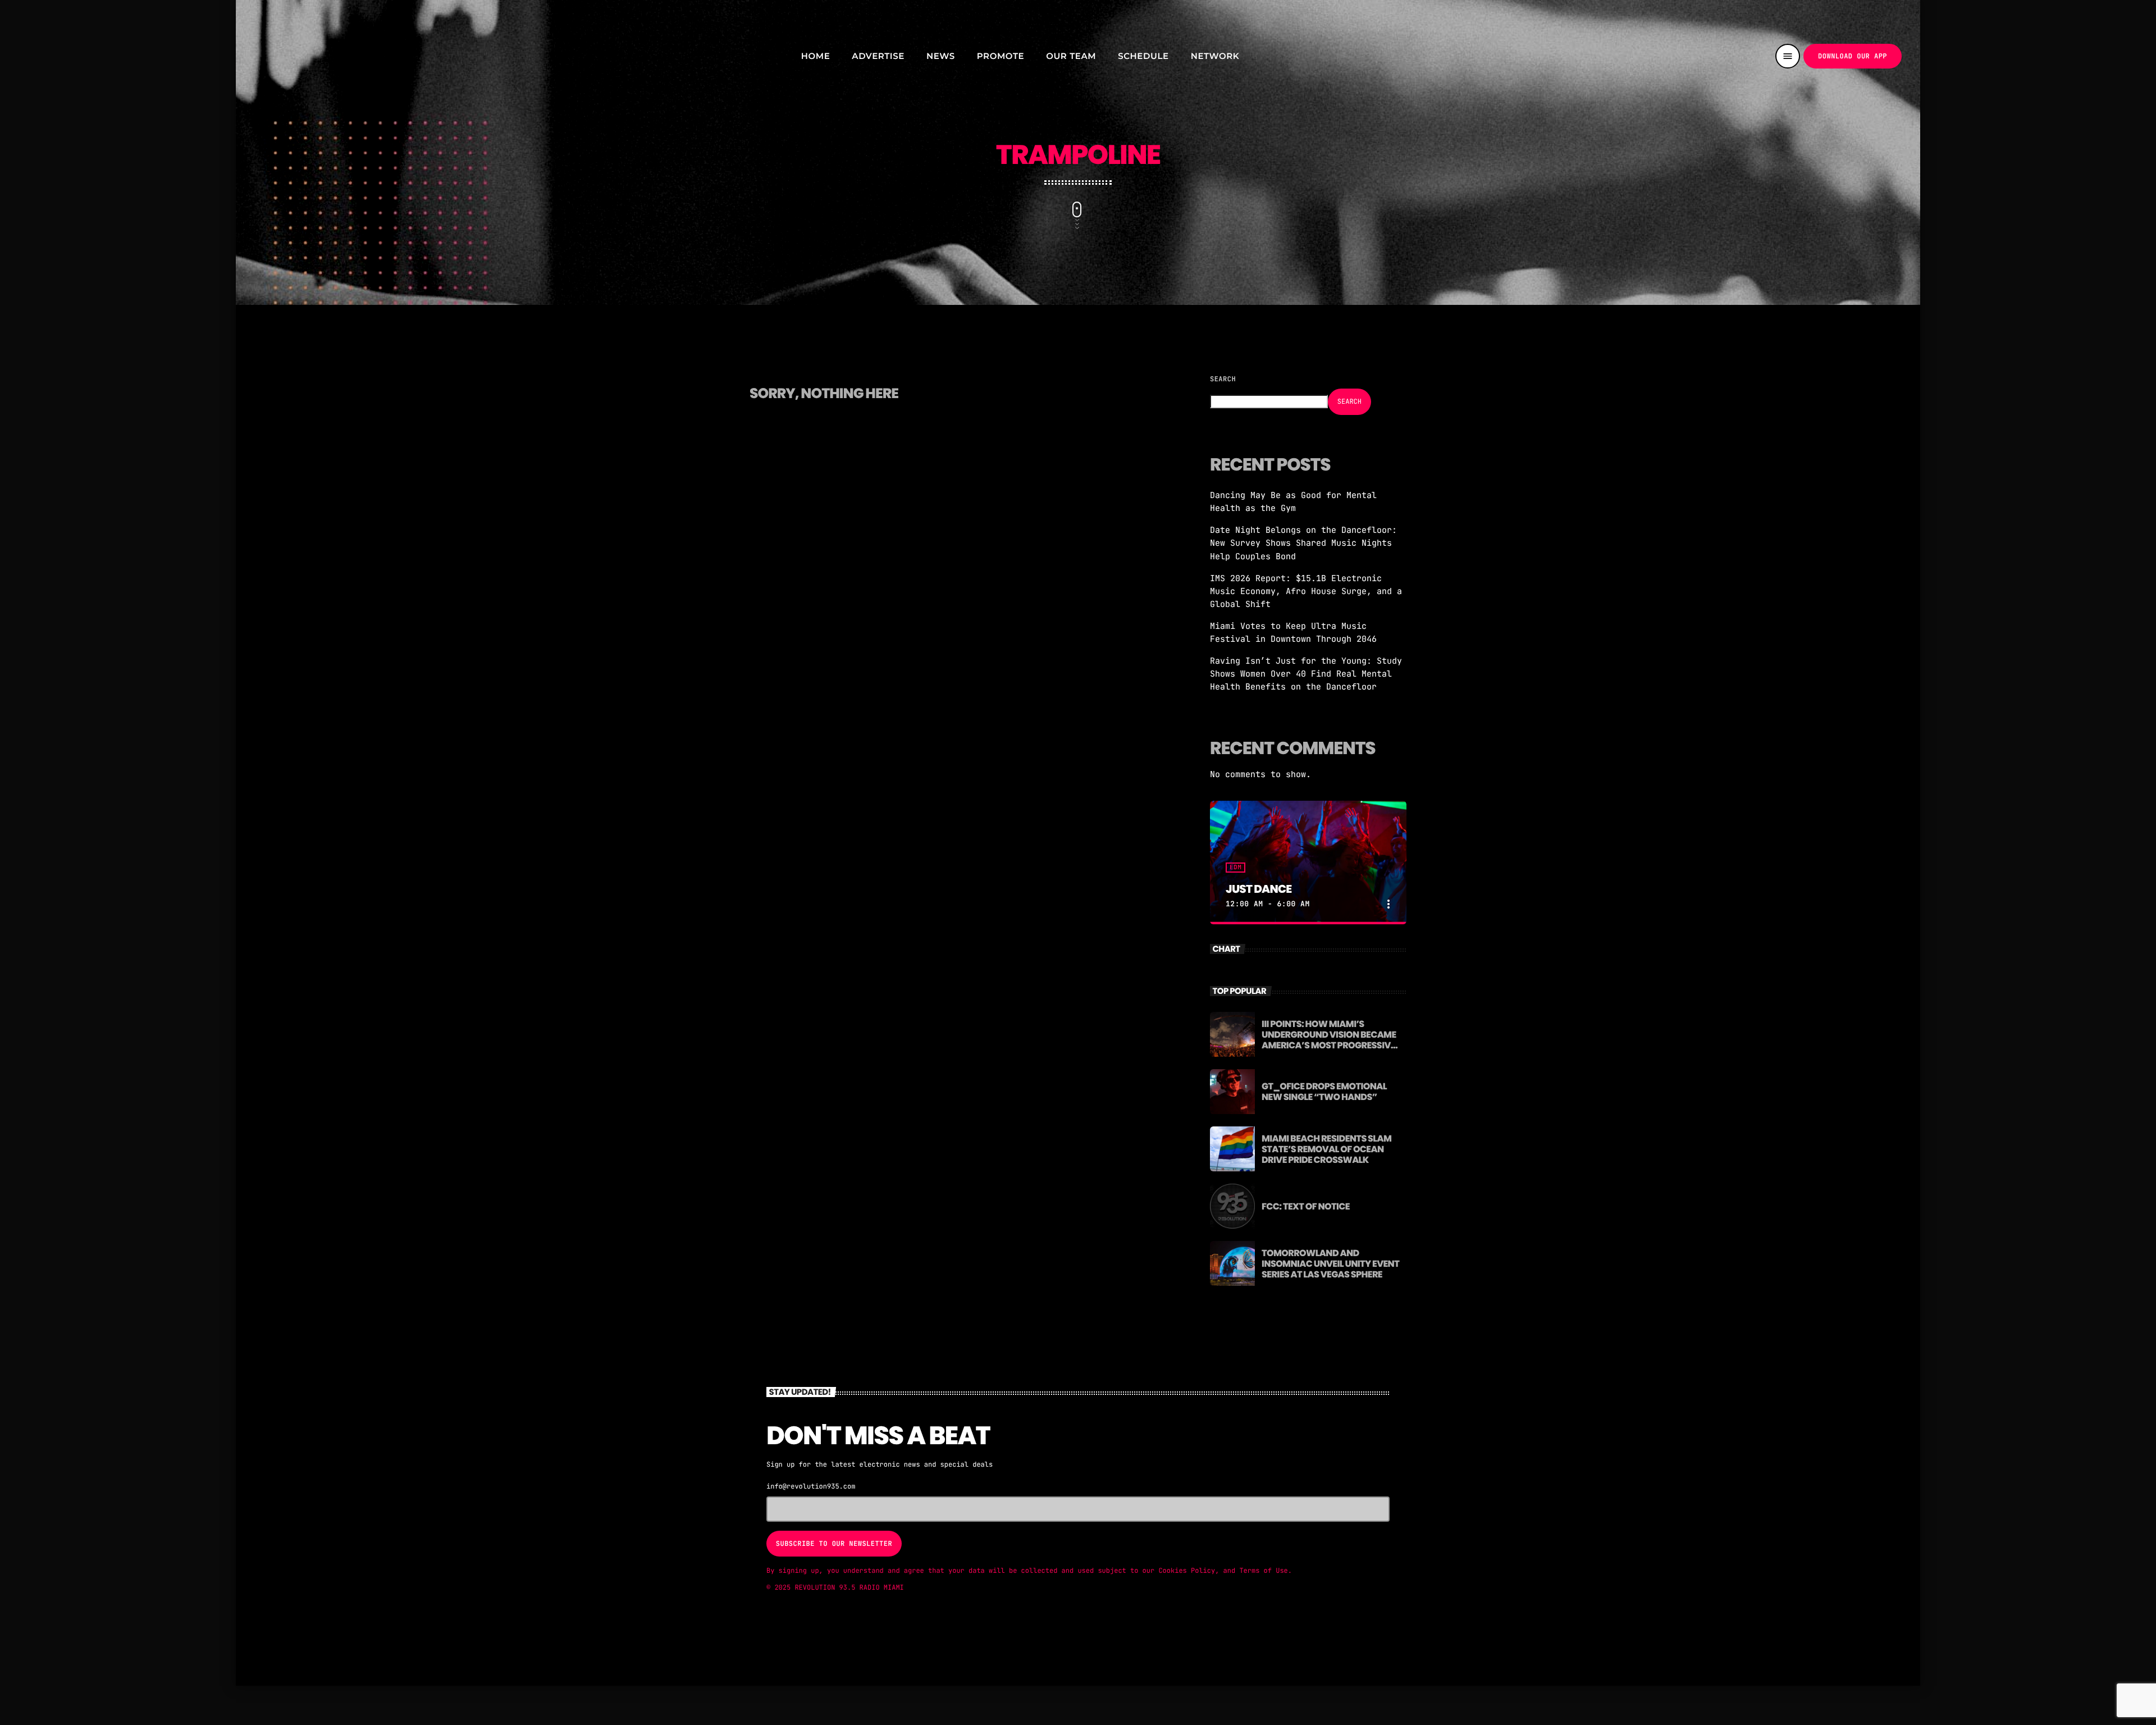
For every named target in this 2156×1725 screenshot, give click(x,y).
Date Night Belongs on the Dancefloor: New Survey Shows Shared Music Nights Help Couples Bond (1303, 543)
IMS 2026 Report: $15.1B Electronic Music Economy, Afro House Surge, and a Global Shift (1306, 591)
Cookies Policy (1187, 1571)
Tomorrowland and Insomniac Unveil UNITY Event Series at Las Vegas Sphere (1330, 1264)
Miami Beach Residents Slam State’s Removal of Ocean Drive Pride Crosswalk (1326, 1149)
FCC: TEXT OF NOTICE (1306, 1206)
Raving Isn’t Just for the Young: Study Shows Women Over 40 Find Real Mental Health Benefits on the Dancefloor (1306, 674)
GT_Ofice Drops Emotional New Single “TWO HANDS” (1324, 1092)
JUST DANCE (1259, 889)
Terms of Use (1263, 1571)
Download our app (1853, 56)
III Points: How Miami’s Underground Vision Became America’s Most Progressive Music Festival (1329, 1040)
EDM (1235, 868)
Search (1223, 379)
